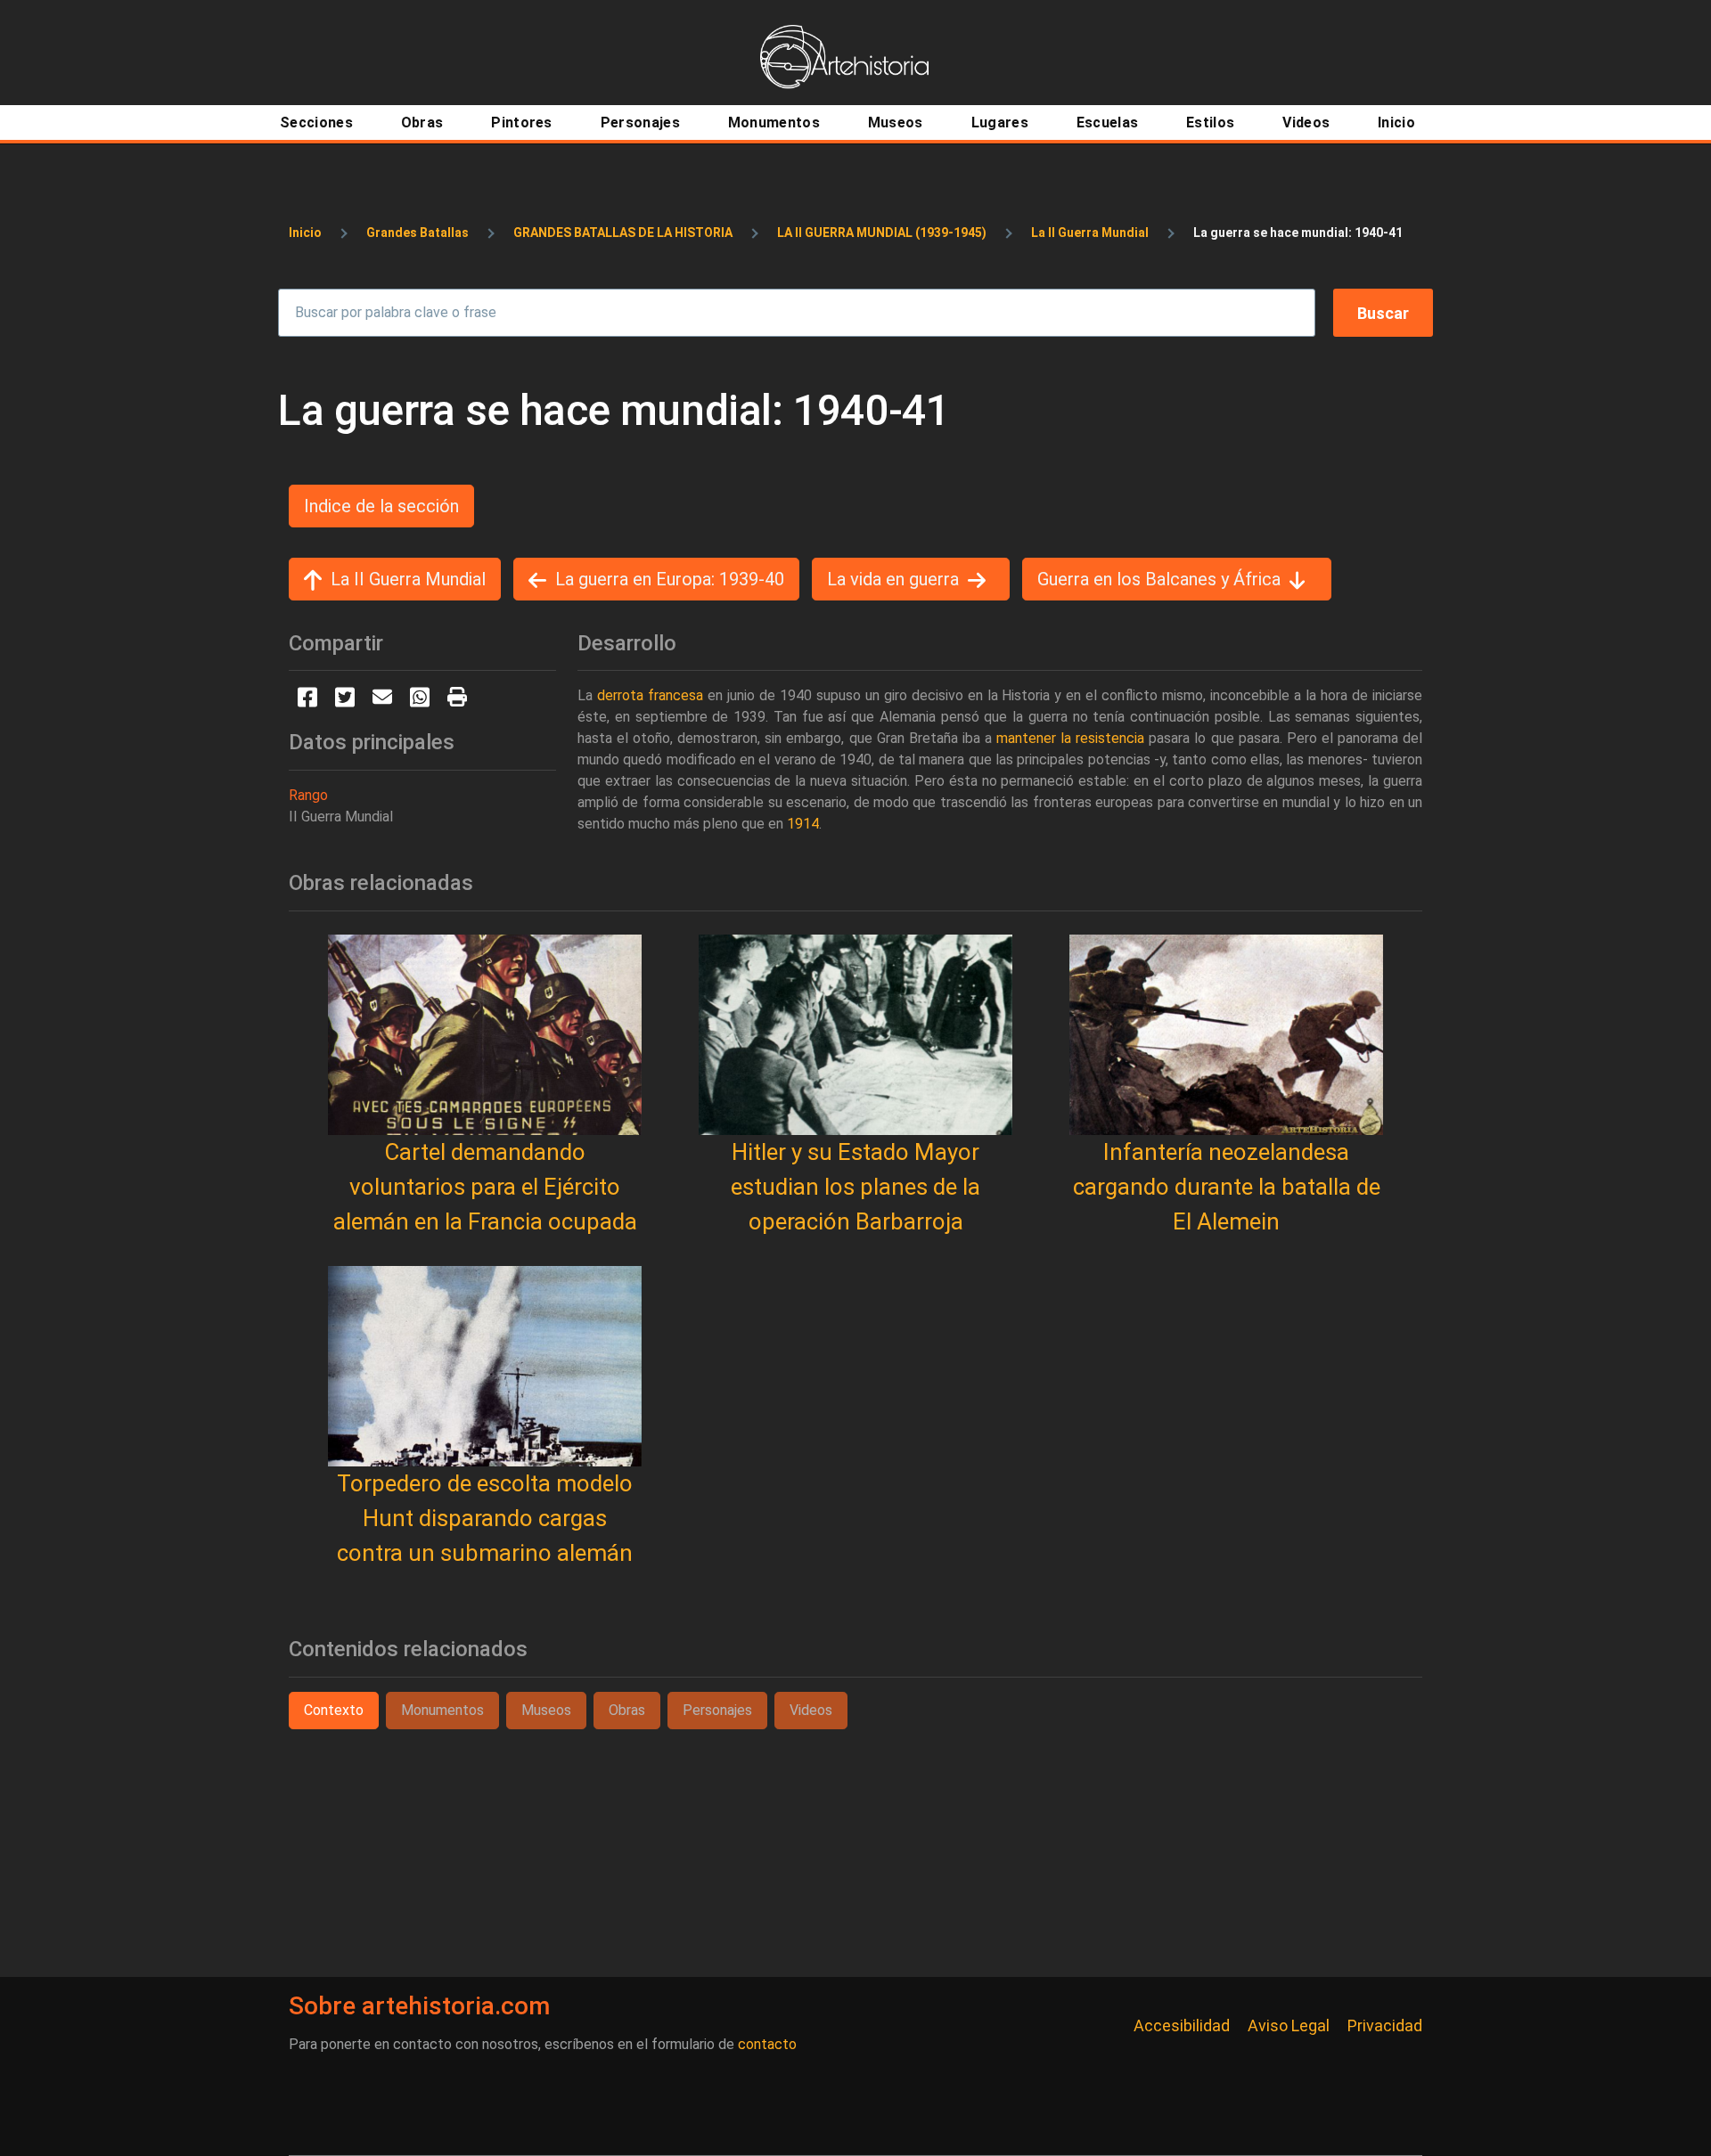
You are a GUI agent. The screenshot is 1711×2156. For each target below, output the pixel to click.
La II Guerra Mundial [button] (408, 579)
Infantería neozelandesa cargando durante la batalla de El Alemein (1227, 1187)
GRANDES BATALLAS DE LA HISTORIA (623, 233)
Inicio (305, 233)
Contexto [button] (334, 1710)
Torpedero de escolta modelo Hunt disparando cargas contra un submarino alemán (485, 1518)
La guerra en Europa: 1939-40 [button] (670, 579)
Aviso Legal (1289, 2025)
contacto (767, 2044)
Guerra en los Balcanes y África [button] (1159, 579)
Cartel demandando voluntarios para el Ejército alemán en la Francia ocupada (485, 1187)
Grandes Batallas (418, 233)
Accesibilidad (1182, 2025)
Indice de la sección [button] (381, 506)
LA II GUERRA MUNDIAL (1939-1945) (882, 233)
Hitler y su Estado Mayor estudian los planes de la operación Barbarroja (855, 1187)
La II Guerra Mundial (1090, 233)
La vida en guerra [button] (893, 579)
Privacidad (1385, 2025)
